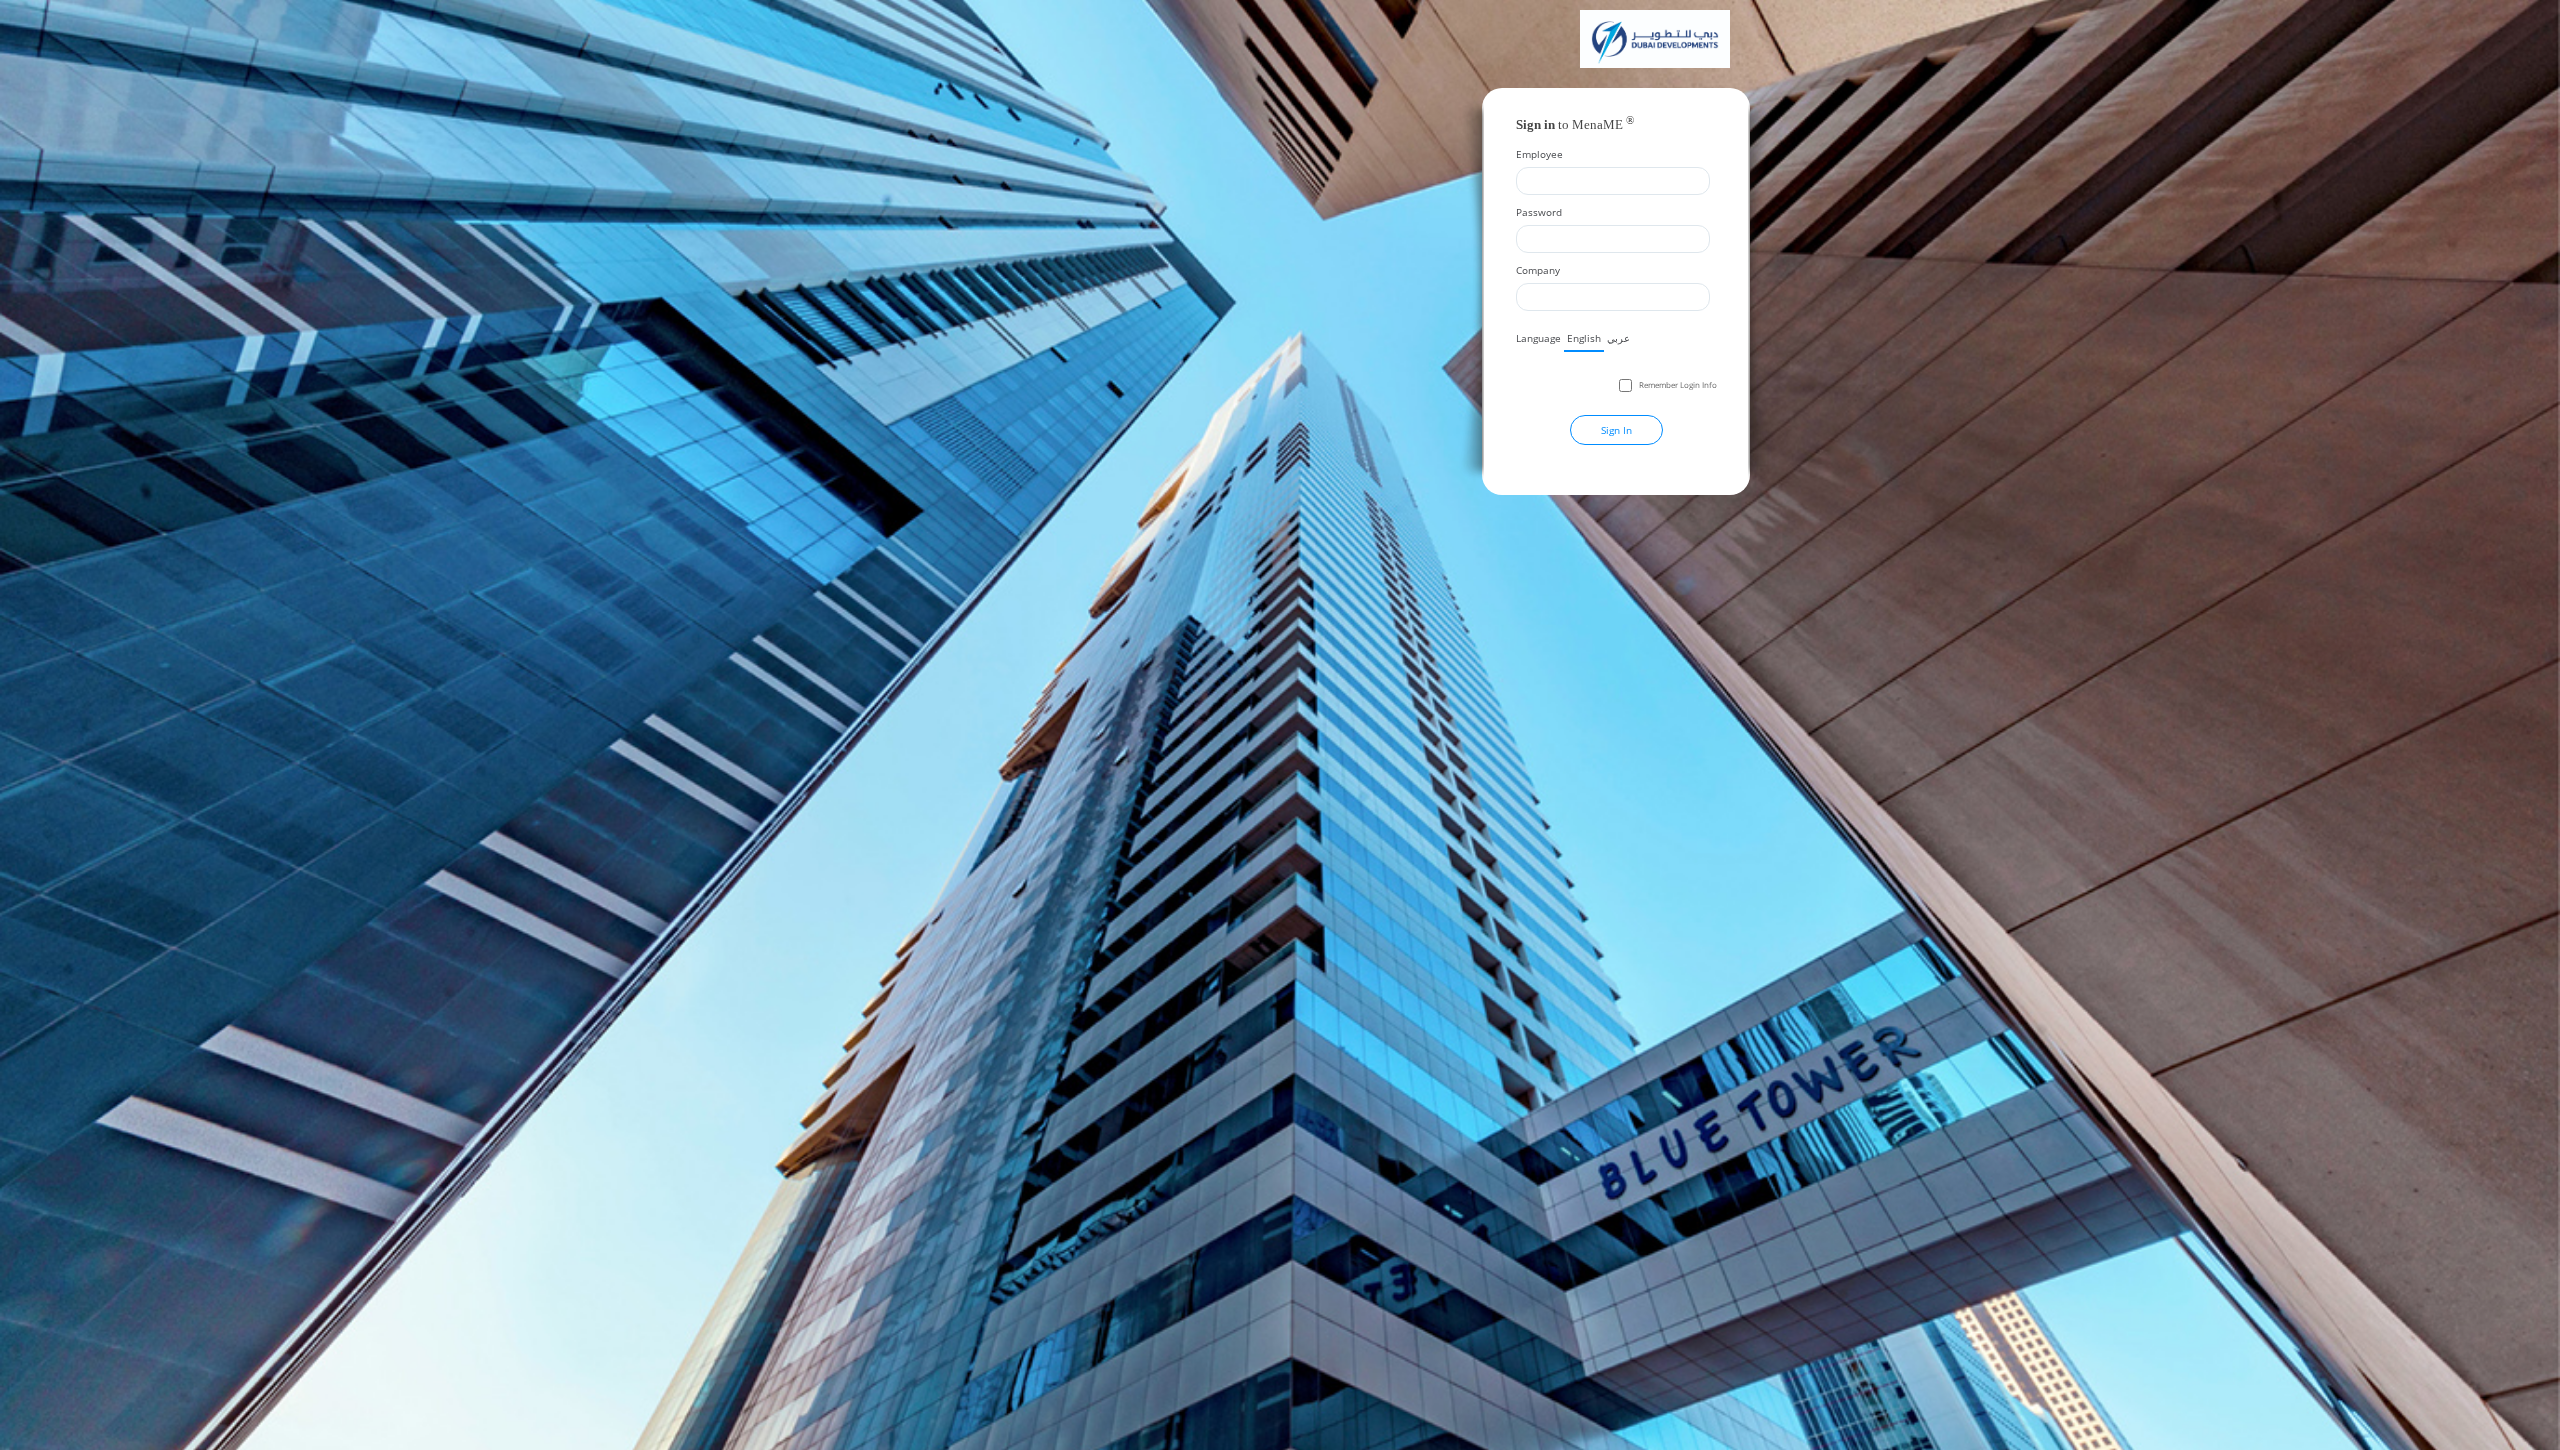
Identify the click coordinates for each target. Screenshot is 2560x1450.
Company (1538, 270)
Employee (1539, 154)
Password (1539, 212)
